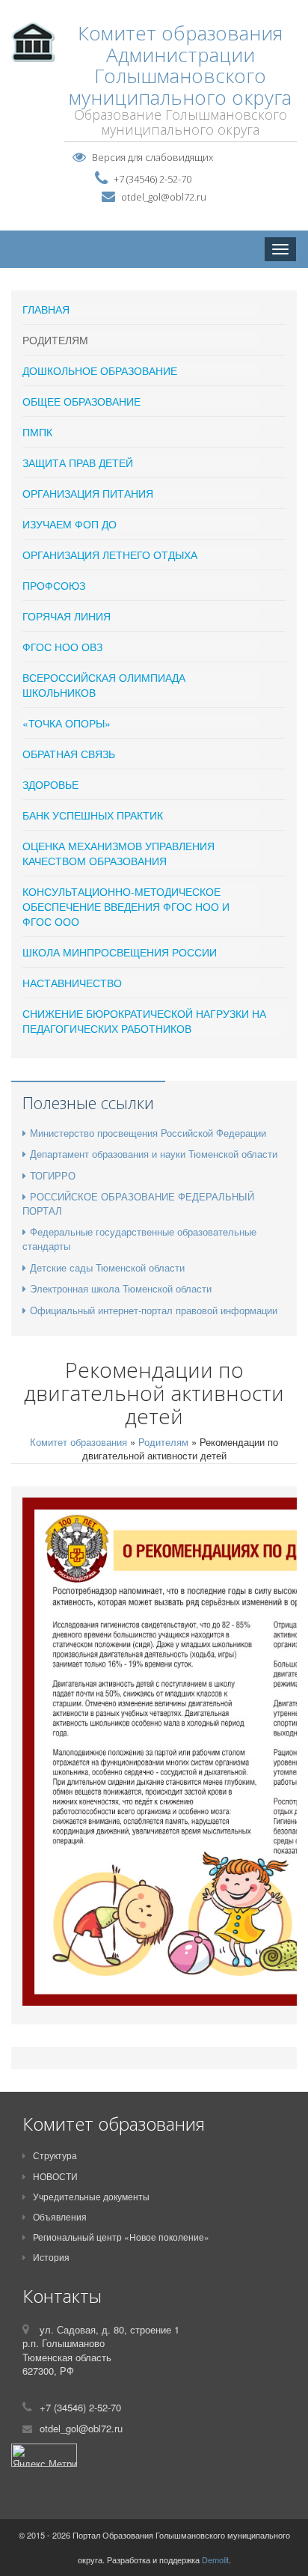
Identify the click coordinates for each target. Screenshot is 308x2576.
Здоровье (50, 784)
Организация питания (88, 493)
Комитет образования (78, 1442)
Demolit (215, 2560)
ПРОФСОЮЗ (54, 585)
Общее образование (81, 401)
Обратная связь (69, 754)
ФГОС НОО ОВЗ (62, 647)
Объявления (60, 2216)
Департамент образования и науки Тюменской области (154, 1154)
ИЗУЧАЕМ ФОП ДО (70, 524)
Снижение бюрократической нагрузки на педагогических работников (144, 1021)
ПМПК (37, 432)
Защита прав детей (78, 463)
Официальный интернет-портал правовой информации (154, 1310)
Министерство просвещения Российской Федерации (148, 1133)
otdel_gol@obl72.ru (164, 197)
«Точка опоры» (67, 723)
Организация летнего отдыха (110, 555)
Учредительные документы (91, 2196)
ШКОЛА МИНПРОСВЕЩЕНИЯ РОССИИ (120, 952)
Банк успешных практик (93, 815)
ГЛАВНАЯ (46, 309)
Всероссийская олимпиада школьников (104, 685)
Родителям (55, 340)
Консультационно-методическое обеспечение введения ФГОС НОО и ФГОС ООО (126, 906)
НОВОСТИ (55, 2176)
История (51, 2257)
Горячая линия (67, 616)
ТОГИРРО (53, 1175)
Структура (55, 2155)
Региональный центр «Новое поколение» (121, 2237)
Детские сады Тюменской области (107, 1267)
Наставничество (72, 983)
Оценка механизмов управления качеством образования (118, 853)
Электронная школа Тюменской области (121, 1288)
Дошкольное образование (100, 370)
